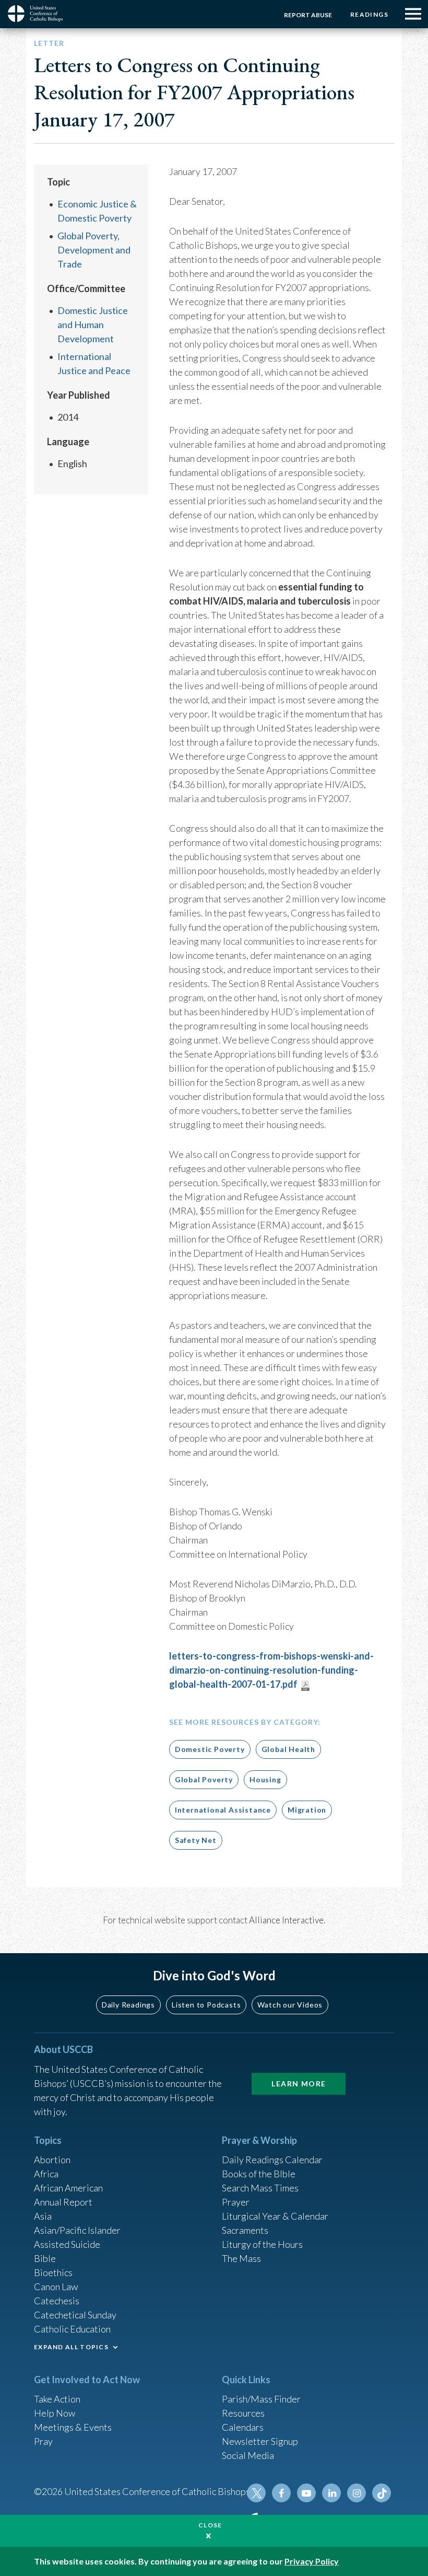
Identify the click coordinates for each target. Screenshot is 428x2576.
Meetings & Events (73, 2427)
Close (210, 2525)
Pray (43, 2441)
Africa (46, 2174)
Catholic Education (72, 2329)
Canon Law (56, 2287)
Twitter (256, 2493)
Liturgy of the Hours (262, 2244)
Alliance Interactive (286, 1920)
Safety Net (196, 1840)
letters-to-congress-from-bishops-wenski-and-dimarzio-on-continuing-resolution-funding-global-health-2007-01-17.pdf (271, 1670)
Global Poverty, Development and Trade (94, 250)
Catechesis (57, 2301)
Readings (369, 14)
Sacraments (245, 2230)
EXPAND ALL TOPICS (71, 2347)
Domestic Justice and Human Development (93, 324)
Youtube (306, 2493)
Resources (243, 2413)
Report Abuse (308, 15)
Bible (45, 2258)
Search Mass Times (260, 2188)
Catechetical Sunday (75, 2315)
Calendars (243, 2427)
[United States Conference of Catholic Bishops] (39, 14)
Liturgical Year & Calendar (275, 2216)
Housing (265, 1779)
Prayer (236, 2202)
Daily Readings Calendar (272, 2160)
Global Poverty (204, 1779)
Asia (43, 2216)
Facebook (281, 2493)
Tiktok (382, 2493)
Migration (307, 1810)
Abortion (52, 2160)
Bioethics (53, 2272)
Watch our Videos (290, 2005)
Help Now (55, 2413)
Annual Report (63, 2202)
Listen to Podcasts (206, 2005)
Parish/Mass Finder (261, 2399)
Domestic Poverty (210, 1749)
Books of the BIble (259, 2174)
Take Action (57, 2399)
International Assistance (223, 1810)
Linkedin (331, 2493)
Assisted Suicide (67, 2244)
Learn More (299, 2084)
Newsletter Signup (260, 2441)
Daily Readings (128, 2005)
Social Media (248, 2455)
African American (68, 2188)
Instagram (356, 2493)
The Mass (241, 2258)
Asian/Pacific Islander (77, 2230)
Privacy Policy (312, 2561)
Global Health (288, 1749)
